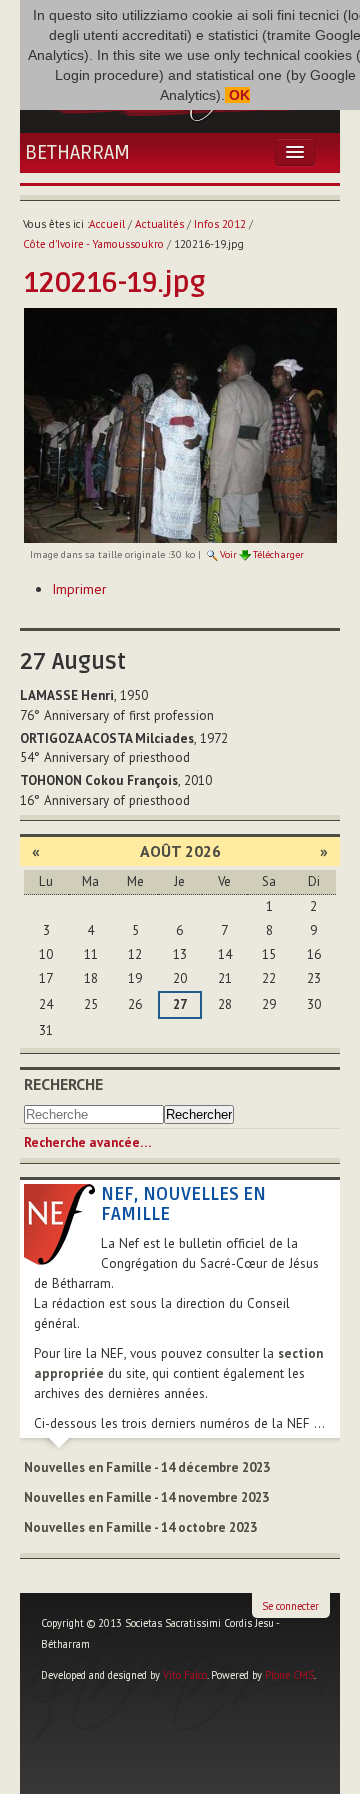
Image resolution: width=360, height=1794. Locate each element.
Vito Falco (185, 1675)
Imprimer (79, 589)
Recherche (63, 1084)
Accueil (107, 224)
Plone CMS (289, 1675)
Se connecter (290, 1606)
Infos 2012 (220, 224)
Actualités (159, 224)
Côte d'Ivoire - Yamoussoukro (93, 244)
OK (237, 95)
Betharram (77, 153)
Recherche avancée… (87, 1142)
